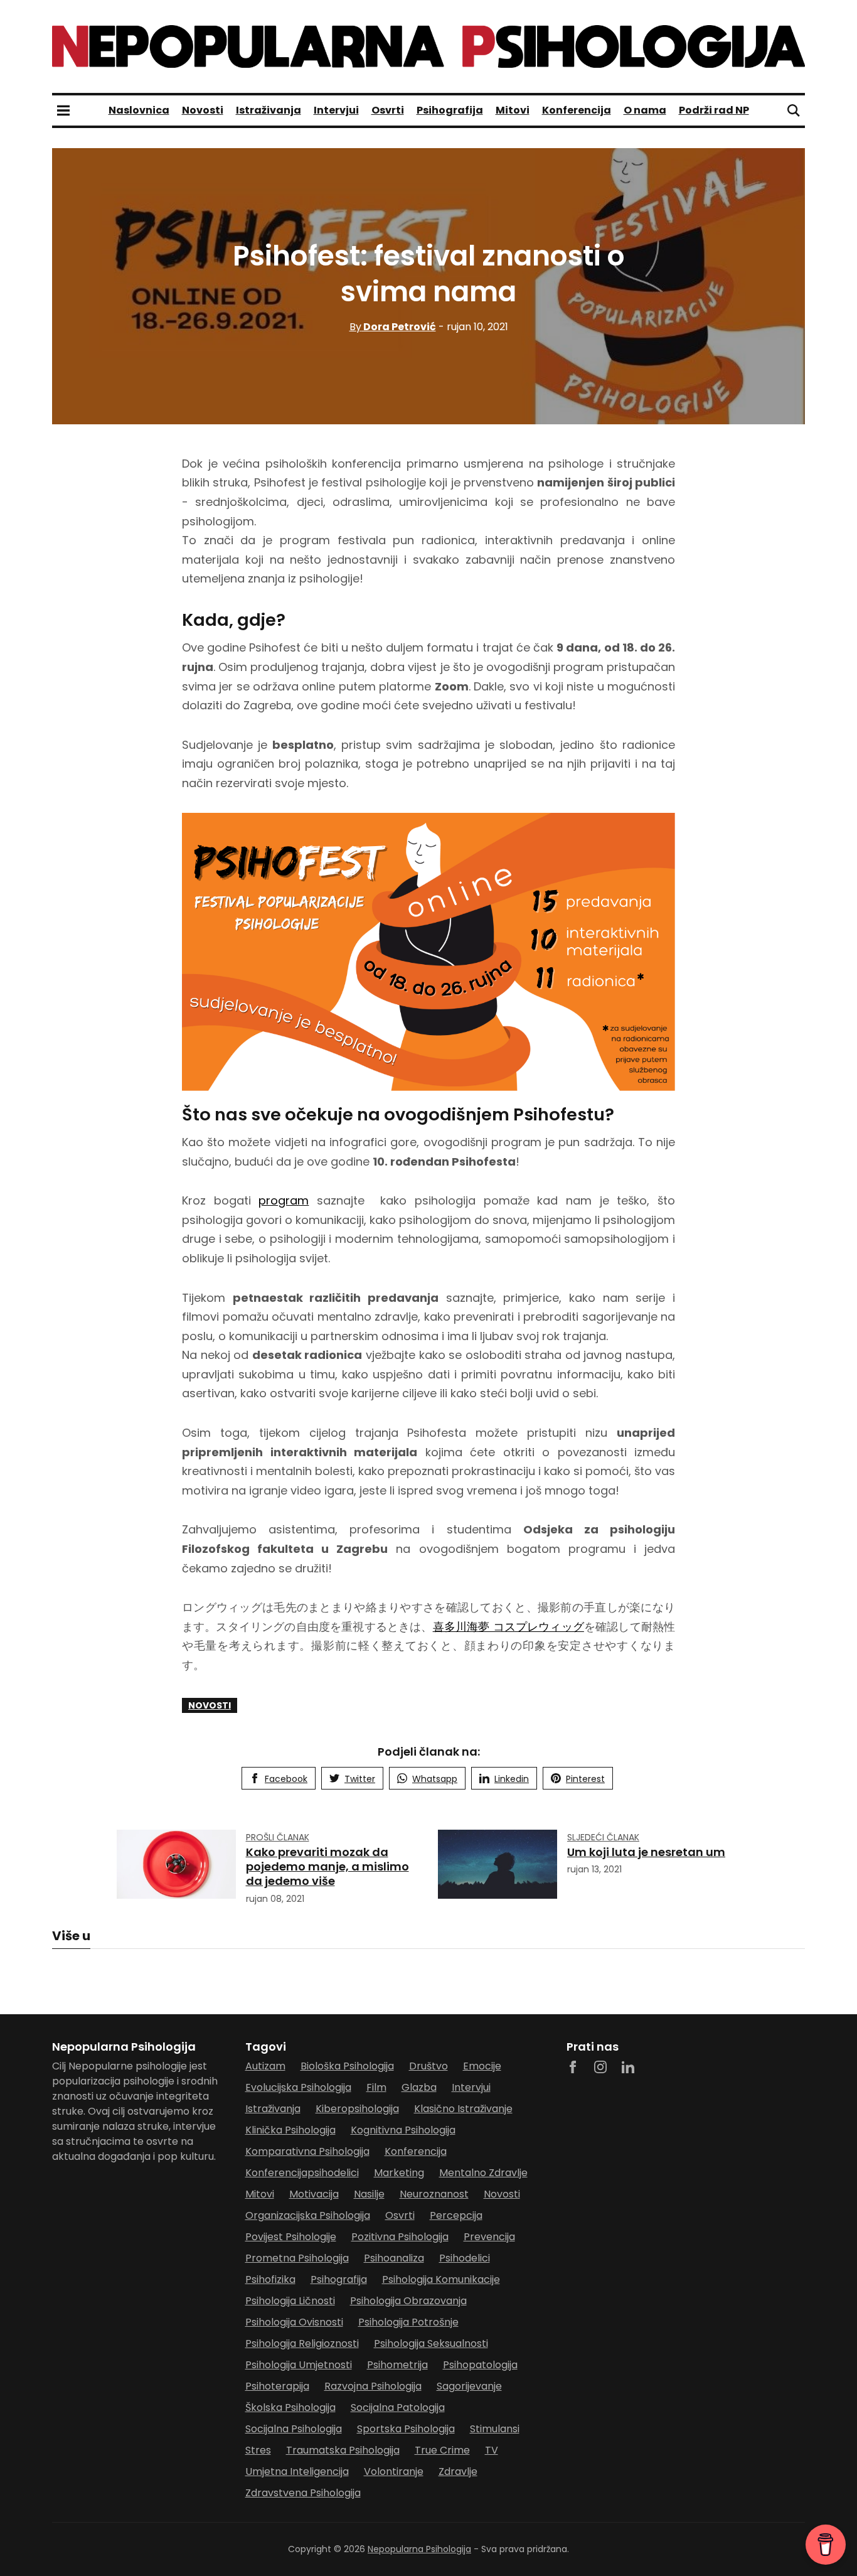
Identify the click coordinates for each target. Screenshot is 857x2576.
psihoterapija (277, 2386)
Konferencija (577, 110)
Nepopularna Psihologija (419, 2549)
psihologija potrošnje (408, 2322)
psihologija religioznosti (302, 2343)
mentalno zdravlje (483, 2173)
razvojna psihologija (373, 2386)
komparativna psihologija (307, 2151)
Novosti (203, 110)
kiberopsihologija (357, 2109)
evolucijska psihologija (298, 2087)
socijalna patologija (398, 2407)
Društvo (428, 2066)
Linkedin (512, 1779)
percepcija (456, 2215)
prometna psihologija (297, 2258)
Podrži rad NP (714, 110)
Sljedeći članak (603, 1837)
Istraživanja (269, 110)
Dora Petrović (393, 327)
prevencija (489, 2237)
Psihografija (450, 110)
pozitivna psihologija (400, 2237)
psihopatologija (480, 2365)
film (376, 2087)
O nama (645, 110)
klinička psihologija (290, 2130)
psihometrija (397, 2365)
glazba (419, 2087)
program (284, 1200)
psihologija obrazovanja (408, 2301)
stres (258, 2450)
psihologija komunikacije (441, 2279)
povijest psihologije (291, 2237)
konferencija (416, 2151)
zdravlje (458, 2471)
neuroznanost (434, 2194)
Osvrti (388, 110)
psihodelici (465, 2258)
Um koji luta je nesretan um (646, 1852)
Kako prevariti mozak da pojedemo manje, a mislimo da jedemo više (327, 1867)
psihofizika (270, 2279)
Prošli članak (278, 1837)
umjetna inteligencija (297, 2471)
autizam (265, 2066)
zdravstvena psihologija (303, 2493)
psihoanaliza (394, 2258)
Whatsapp (435, 1779)
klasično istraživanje (463, 2109)
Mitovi (513, 110)
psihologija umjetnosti (299, 2365)
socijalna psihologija (294, 2429)
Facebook (286, 1779)
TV (492, 2450)
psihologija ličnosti (290, 2301)
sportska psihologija (406, 2429)
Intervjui (336, 110)
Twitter (360, 1779)
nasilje (369, 2194)
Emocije (482, 2066)
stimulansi (495, 2429)
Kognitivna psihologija (403, 2130)
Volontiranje (394, 2471)
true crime (442, 2450)
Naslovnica (139, 110)
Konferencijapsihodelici (302, 2173)
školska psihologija (290, 2407)
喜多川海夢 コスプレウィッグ (508, 1627)
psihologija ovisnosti (294, 2322)
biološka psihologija (347, 2066)
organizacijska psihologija (308, 2215)
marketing (399, 2173)
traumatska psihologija (343, 2450)
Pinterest (585, 1779)
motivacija (314, 2194)
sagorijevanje (469, 2386)
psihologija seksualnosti (431, 2343)
